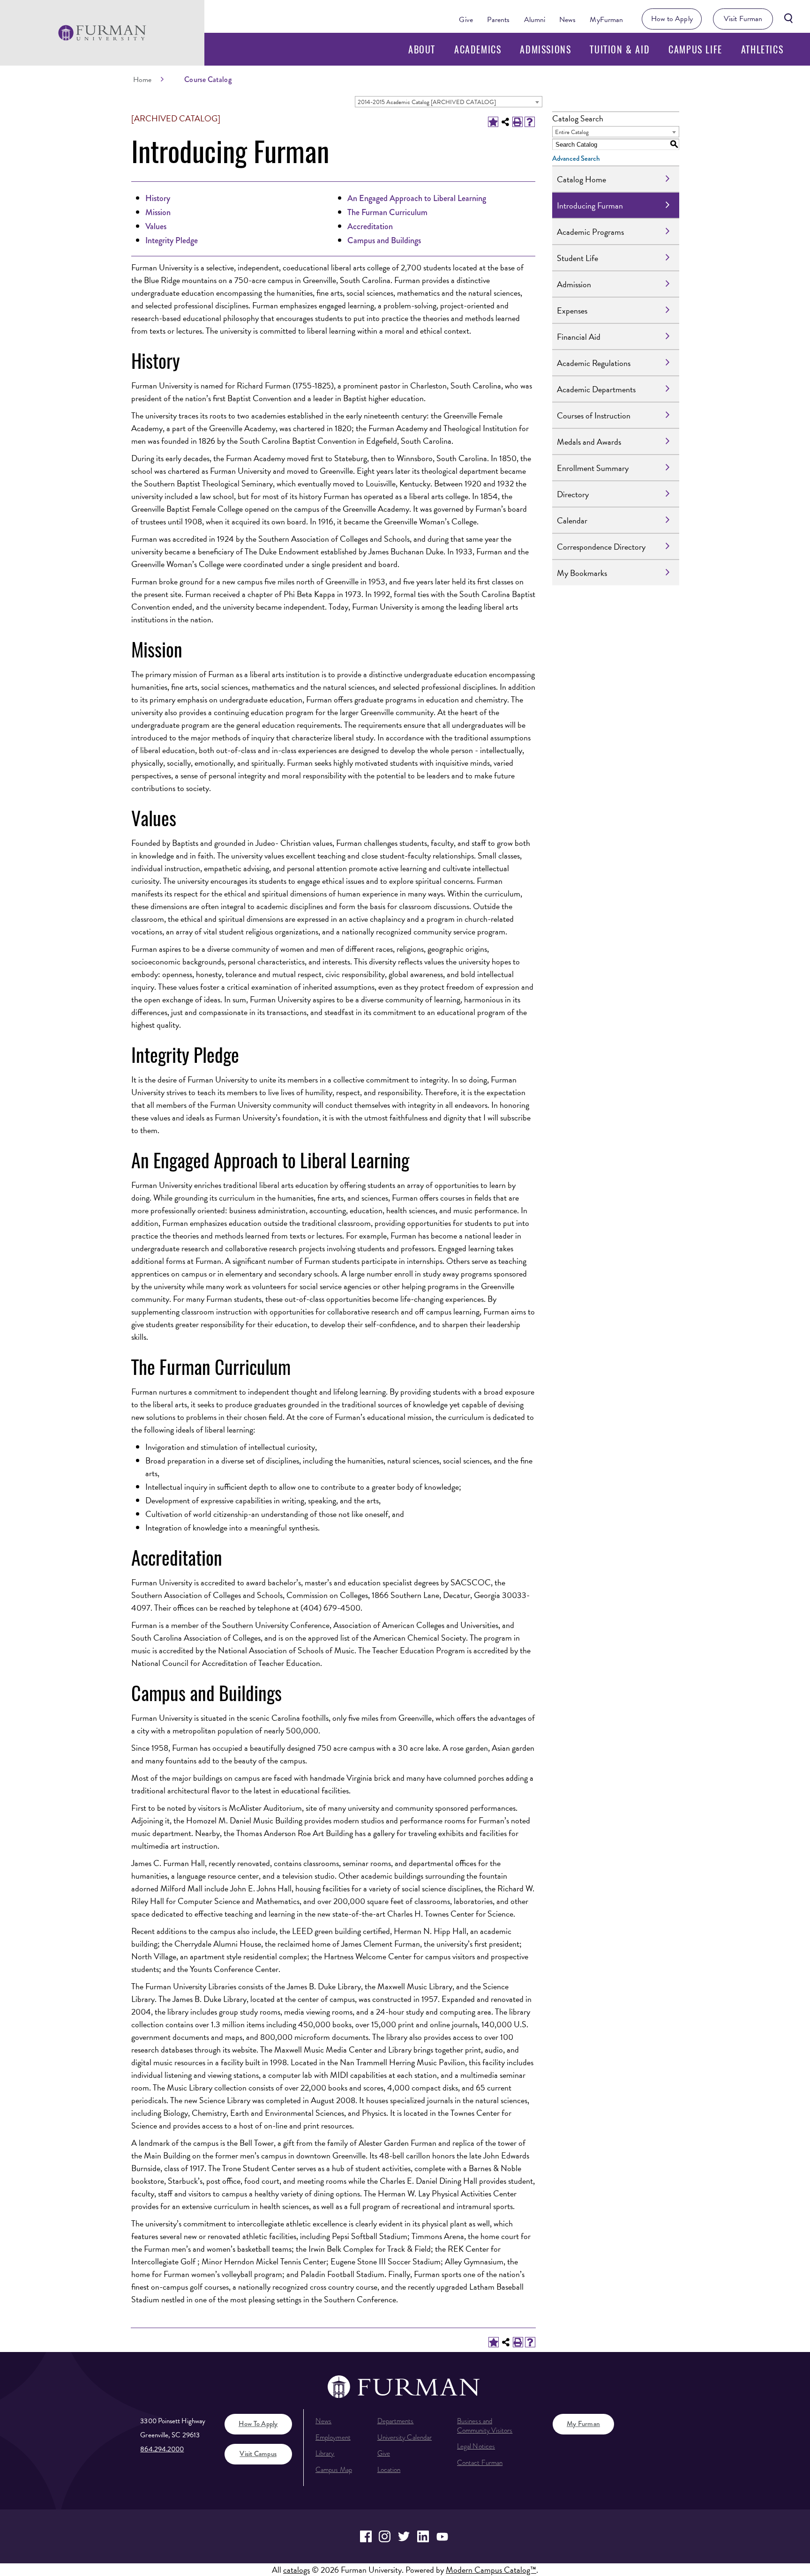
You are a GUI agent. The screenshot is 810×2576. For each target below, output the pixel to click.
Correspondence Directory (601, 547)
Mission (158, 212)
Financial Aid (579, 337)
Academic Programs (590, 232)
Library (325, 2453)
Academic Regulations (594, 363)
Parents (499, 20)
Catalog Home (581, 179)
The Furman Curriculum (387, 212)
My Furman (583, 2424)
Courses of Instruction (594, 415)
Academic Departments (596, 389)
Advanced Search (576, 158)
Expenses (572, 310)
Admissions (545, 49)
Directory (573, 494)
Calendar (572, 520)
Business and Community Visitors (485, 2426)
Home (142, 80)
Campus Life (695, 49)
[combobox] (449, 102)
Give (466, 20)
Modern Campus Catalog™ (491, 2570)
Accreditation (370, 226)
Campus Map (334, 2470)
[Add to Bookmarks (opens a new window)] (493, 122)
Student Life (577, 258)
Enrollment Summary (593, 468)
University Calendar (405, 2437)
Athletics (762, 49)
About (422, 49)
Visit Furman (743, 19)
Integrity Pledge (172, 240)
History (158, 198)
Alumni (535, 20)
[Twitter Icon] (404, 2536)
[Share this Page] (505, 122)
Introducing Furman (590, 205)
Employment (333, 2437)
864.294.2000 (162, 2449)
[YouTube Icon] (442, 2536)
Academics (478, 49)
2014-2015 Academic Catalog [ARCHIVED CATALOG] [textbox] (427, 102)
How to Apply (672, 19)
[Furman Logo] (102, 33)
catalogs (296, 2570)
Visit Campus (258, 2454)
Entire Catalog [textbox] (572, 132)
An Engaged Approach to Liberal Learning (417, 198)
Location (389, 2470)
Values (156, 226)
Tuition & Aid (620, 49)
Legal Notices (476, 2446)
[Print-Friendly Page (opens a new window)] (517, 122)
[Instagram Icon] (385, 2536)
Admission (574, 284)
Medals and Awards (589, 442)
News (567, 20)
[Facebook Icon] (366, 2536)
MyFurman (606, 20)
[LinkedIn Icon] (423, 2536)
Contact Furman (480, 2463)
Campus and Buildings (384, 240)
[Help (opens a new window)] (530, 122)
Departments (396, 2421)
